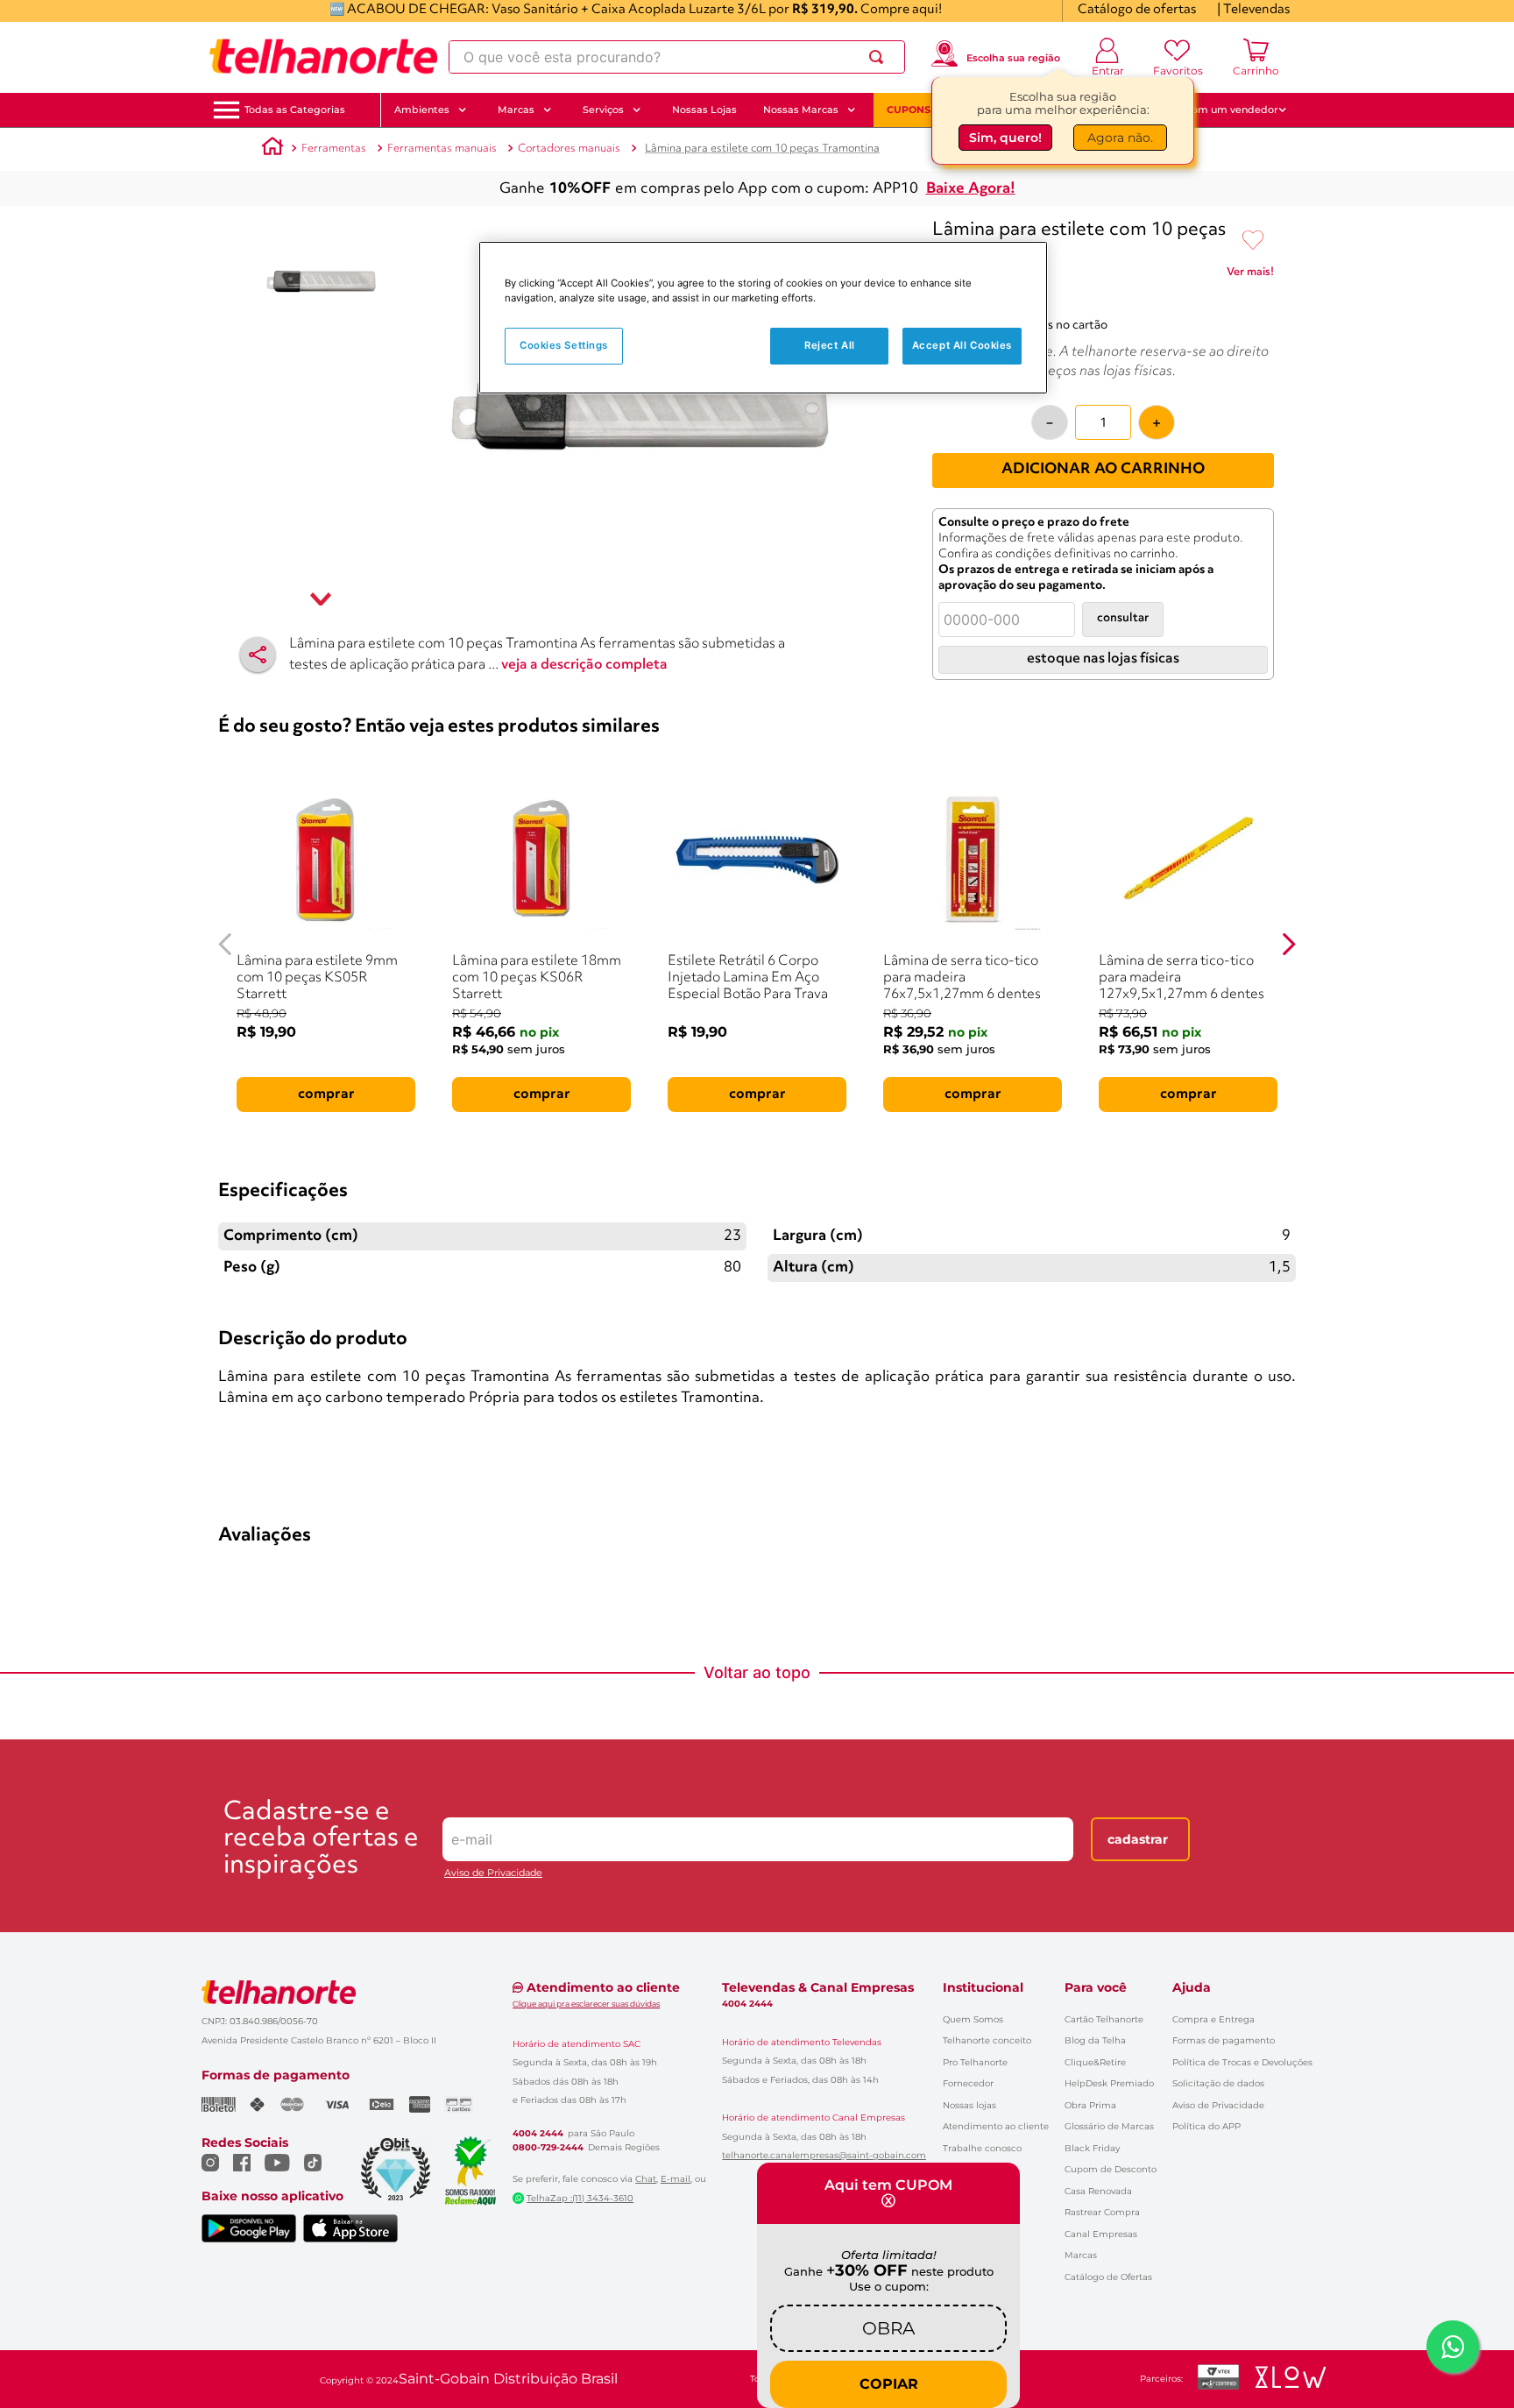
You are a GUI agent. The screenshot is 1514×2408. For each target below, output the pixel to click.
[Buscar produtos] (880, 57)
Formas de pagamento (1224, 2040)
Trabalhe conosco (982, 2148)
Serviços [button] (603, 110)
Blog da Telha (1095, 2040)
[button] (295, 110)
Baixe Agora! (971, 189)
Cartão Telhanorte (1104, 2019)
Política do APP (1206, 2126)
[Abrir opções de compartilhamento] (258, 655)
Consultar (1123, 618)
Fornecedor (968, 2083)
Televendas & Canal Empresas (818, 1987)
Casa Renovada (1098, 2191)
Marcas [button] (516, 110)
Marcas (1081, 2255)
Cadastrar (1138, 1839)
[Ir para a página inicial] (323, 57)
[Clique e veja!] (1250, 275)
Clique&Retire (1095, 2062)
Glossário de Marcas (1109, 2126)
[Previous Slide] (226, 944)
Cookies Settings (564, 345)
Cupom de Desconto (1111, 2169)
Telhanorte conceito (987, 2040)
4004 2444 (538, 2134)
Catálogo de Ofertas (1108, 2277)
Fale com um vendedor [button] (1220, 110)
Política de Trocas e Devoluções (1242, 2062)
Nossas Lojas (704, 110)
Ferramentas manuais (442, 149)
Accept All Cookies (962, 345)
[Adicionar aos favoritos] (1253, 241)
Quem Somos (973, 2019)
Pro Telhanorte (975, 2062)
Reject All (830, 345)
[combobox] (677, 57)
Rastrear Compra (1102, 2212)
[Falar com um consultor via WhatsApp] (1453, 2347)
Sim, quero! (1005, 138)
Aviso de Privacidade (493, 1873)
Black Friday (1092, 2148)
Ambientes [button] (422, 110)
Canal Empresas (1101, 2234)
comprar (326, 1094)
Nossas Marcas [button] (801, 110)
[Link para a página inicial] (272, 149)
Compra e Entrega (1213, 2019)
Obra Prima (1090, 2105)
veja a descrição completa (584, 665)
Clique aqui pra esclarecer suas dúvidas (586, 2004)
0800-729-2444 (548, 2148)
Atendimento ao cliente (996, 2126)
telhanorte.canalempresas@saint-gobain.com (824, 2156)
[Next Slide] (1288, 944)
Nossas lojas (969, 2105)
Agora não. (1120, 138)
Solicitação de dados (1218, 2083)
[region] (763, 318)
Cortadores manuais (569, 149)
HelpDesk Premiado (1109, 2083)
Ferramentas (334, 149)
